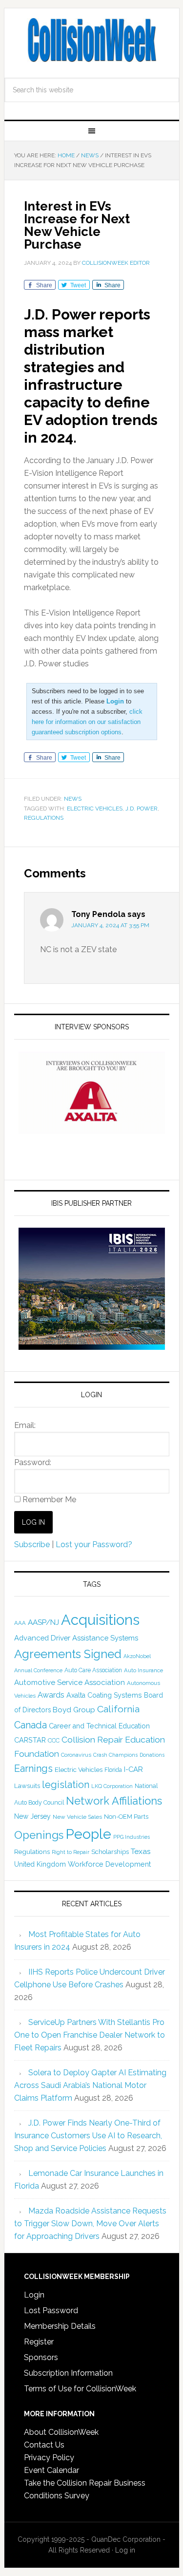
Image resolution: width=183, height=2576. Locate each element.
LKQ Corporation (112, 1786)
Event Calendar (51, 2470)
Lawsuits (27, 1786)
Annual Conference (38, 1671)
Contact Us (44, 2445)
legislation (66, 1785)
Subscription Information (68, 2373)
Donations (152, 1755)
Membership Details (60, 2326)
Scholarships (110, 1852)
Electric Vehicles (95, 809)
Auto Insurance (143, 1670)
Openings (39, 1835)
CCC (54, 1740)
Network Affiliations (114, 1801)
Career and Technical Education (99, 1726)
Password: (33, 1462)
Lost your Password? (94, 1544)
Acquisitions (100, 1620)
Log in (125, 2550)
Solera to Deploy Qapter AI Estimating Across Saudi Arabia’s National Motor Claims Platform (90, 2085)
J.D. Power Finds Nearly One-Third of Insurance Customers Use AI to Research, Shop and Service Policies (88, 2136)
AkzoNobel (137, 1656)
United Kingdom (40, 1864)
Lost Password (51, 2310)
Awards (51, 1695)
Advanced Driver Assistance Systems (76, 1638)
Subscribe (32, 1544)
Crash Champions (115, 1755)
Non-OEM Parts (126, 1817)
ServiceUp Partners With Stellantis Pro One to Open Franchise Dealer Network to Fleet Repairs (90, 2035)
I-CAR (133, 1769)
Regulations (44, 818)
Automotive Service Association (70, 1682)
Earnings (33, 1768)
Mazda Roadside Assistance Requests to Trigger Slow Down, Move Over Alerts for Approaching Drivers (90, 2224)
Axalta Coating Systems (104, 1695)
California (118, 1709)
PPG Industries (132, 1837)
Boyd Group (74, 1710)
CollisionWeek (92, 40)
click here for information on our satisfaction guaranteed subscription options (87, 722)
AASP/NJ (43, 1622)
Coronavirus (76, 1755)
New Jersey (32, 1816)
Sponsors (41, 2357)
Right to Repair (71, 1852)
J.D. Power (142, 809)
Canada (30, 1725)
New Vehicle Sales (77, 1817)
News (73, 799)
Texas (141, 1851)
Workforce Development (109, 1864)
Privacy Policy (49, 2458)
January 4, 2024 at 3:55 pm (110, 925)
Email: (25, 1425)
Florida (113, 1770)
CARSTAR (30, 1740)
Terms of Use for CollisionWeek (80, 2389)
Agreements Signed (68, 1654)
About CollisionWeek (61, 2432)
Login (34, 2295)
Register (39, 2342)
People (88, 1834)
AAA (20, 1623)
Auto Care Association (93, 1670)
